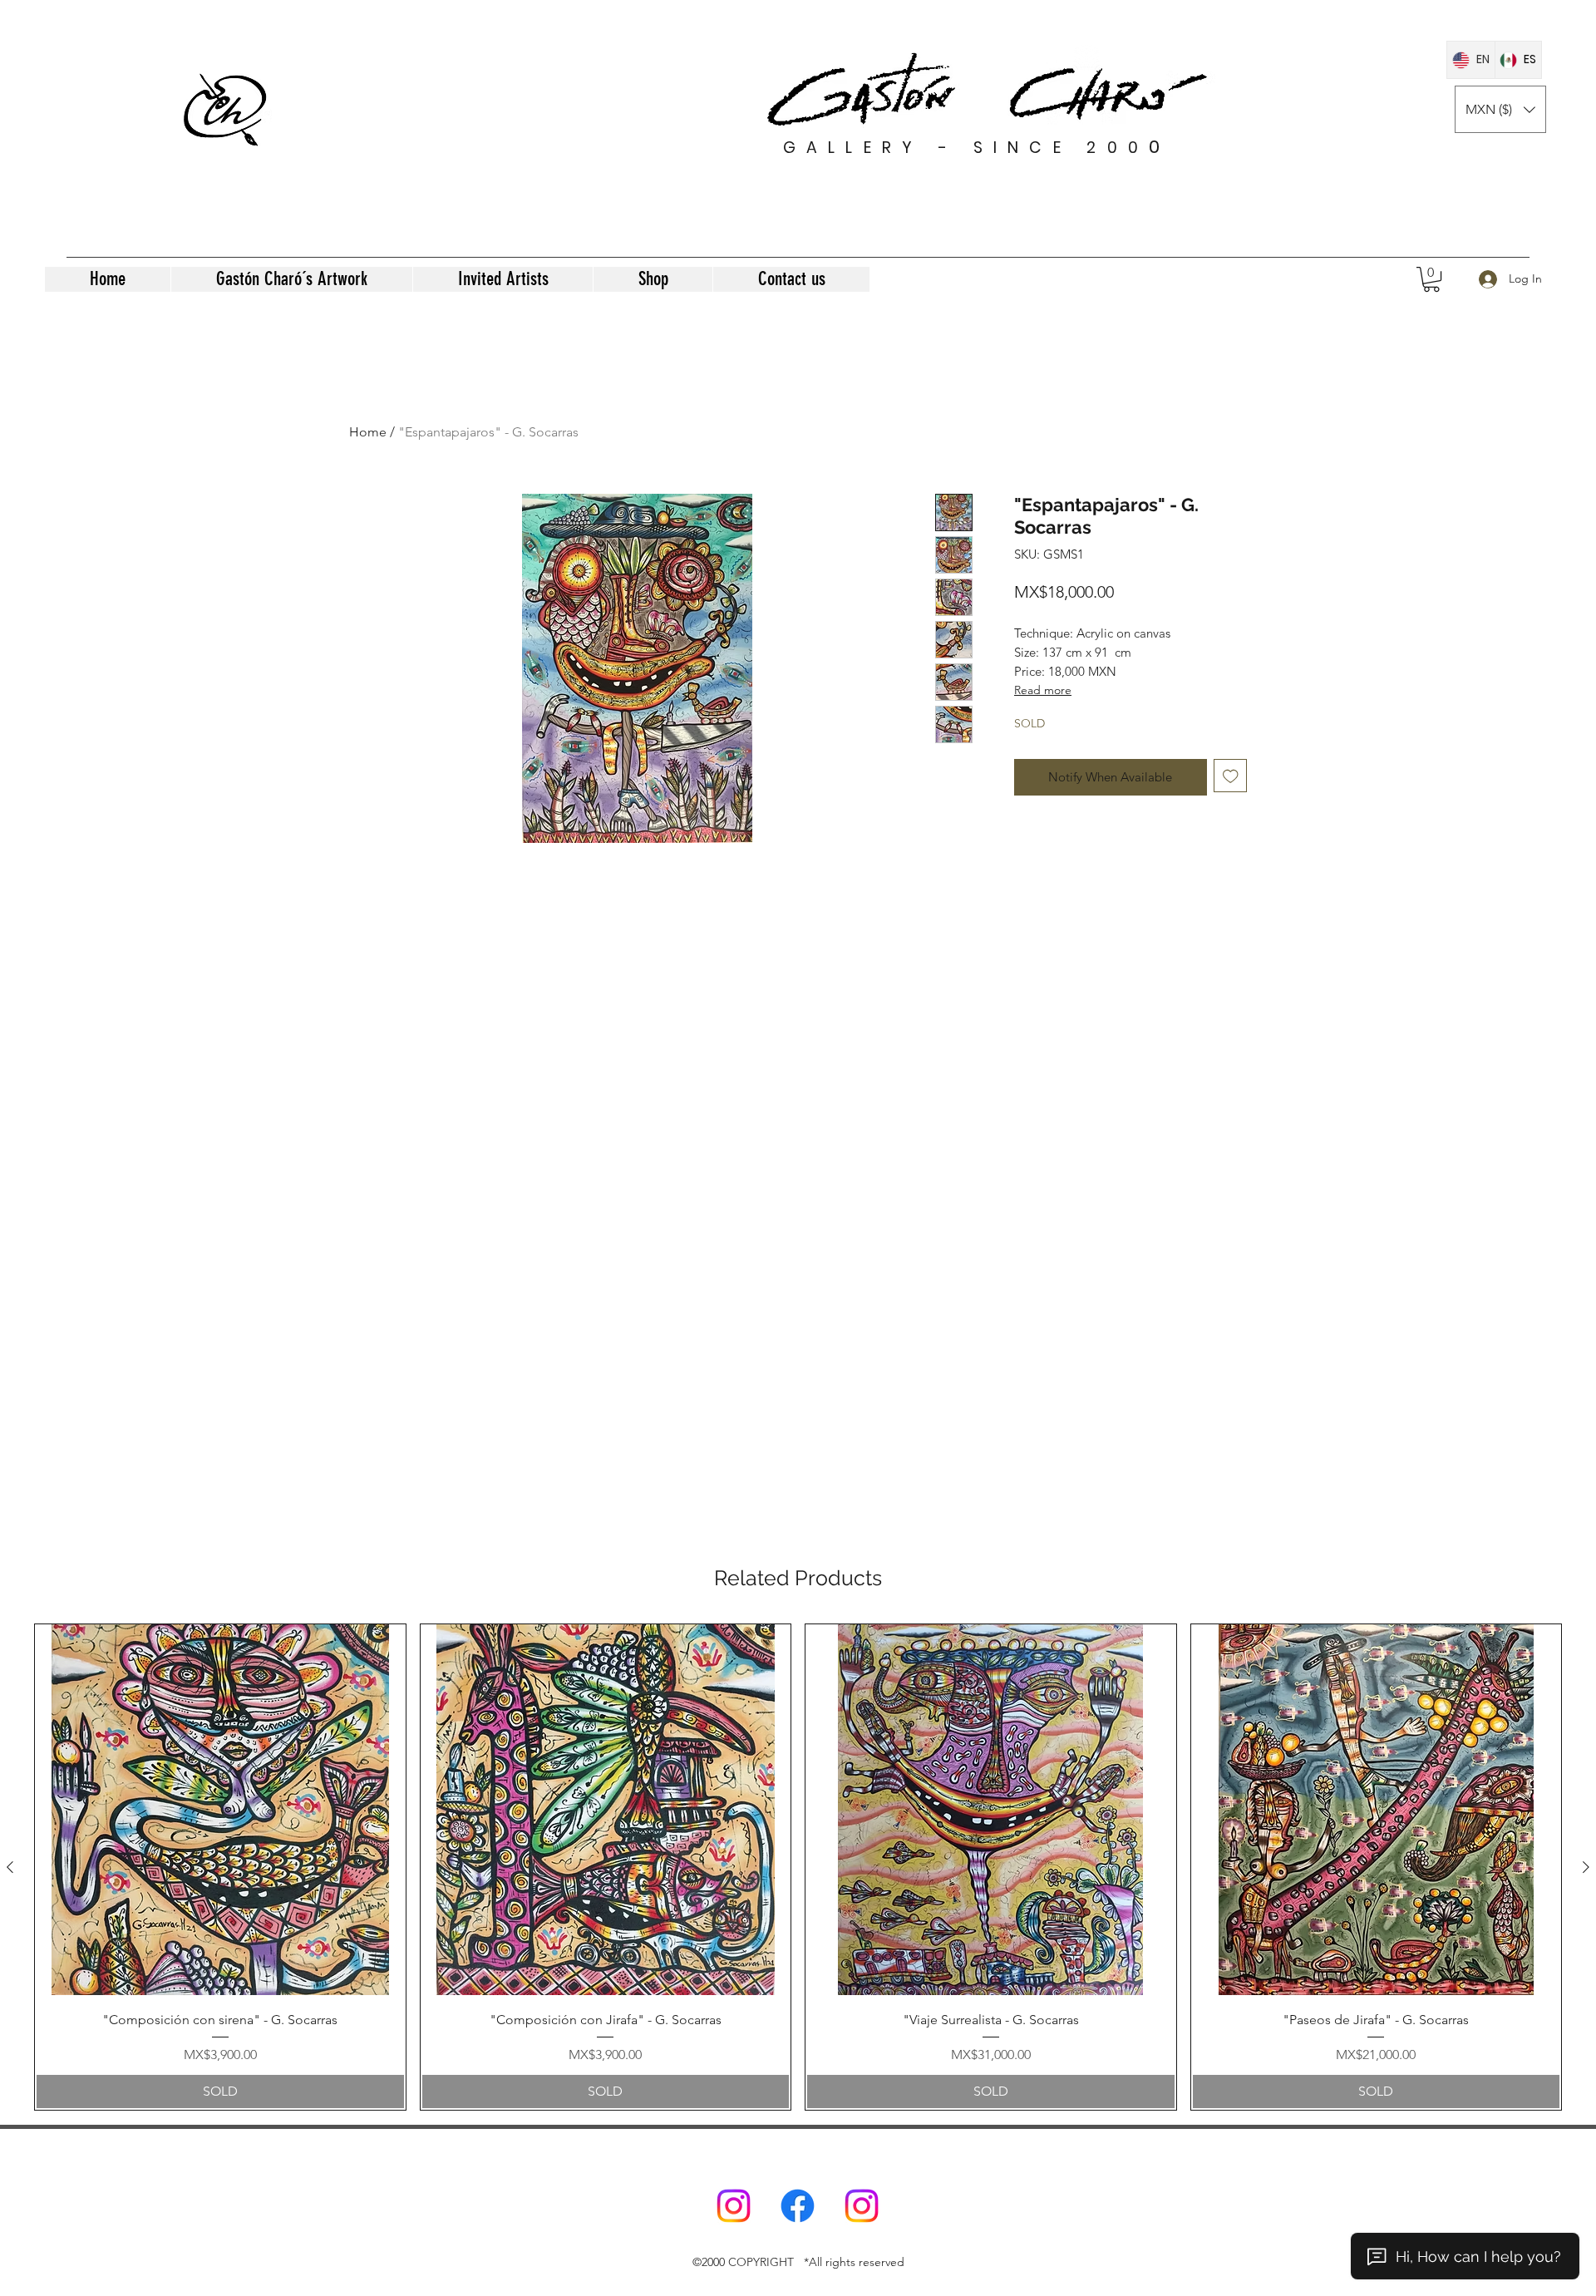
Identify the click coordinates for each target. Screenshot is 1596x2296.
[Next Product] (1586, 1867)
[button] (1500, 109)
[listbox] (1500, 109)
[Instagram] (734, 2206)
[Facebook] (798, 2206)
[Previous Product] (10, 1867)
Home (368, 432)
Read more (1043, 690)
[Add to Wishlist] (1231, 776)
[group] (798, 1867)
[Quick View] (220, 1810)
